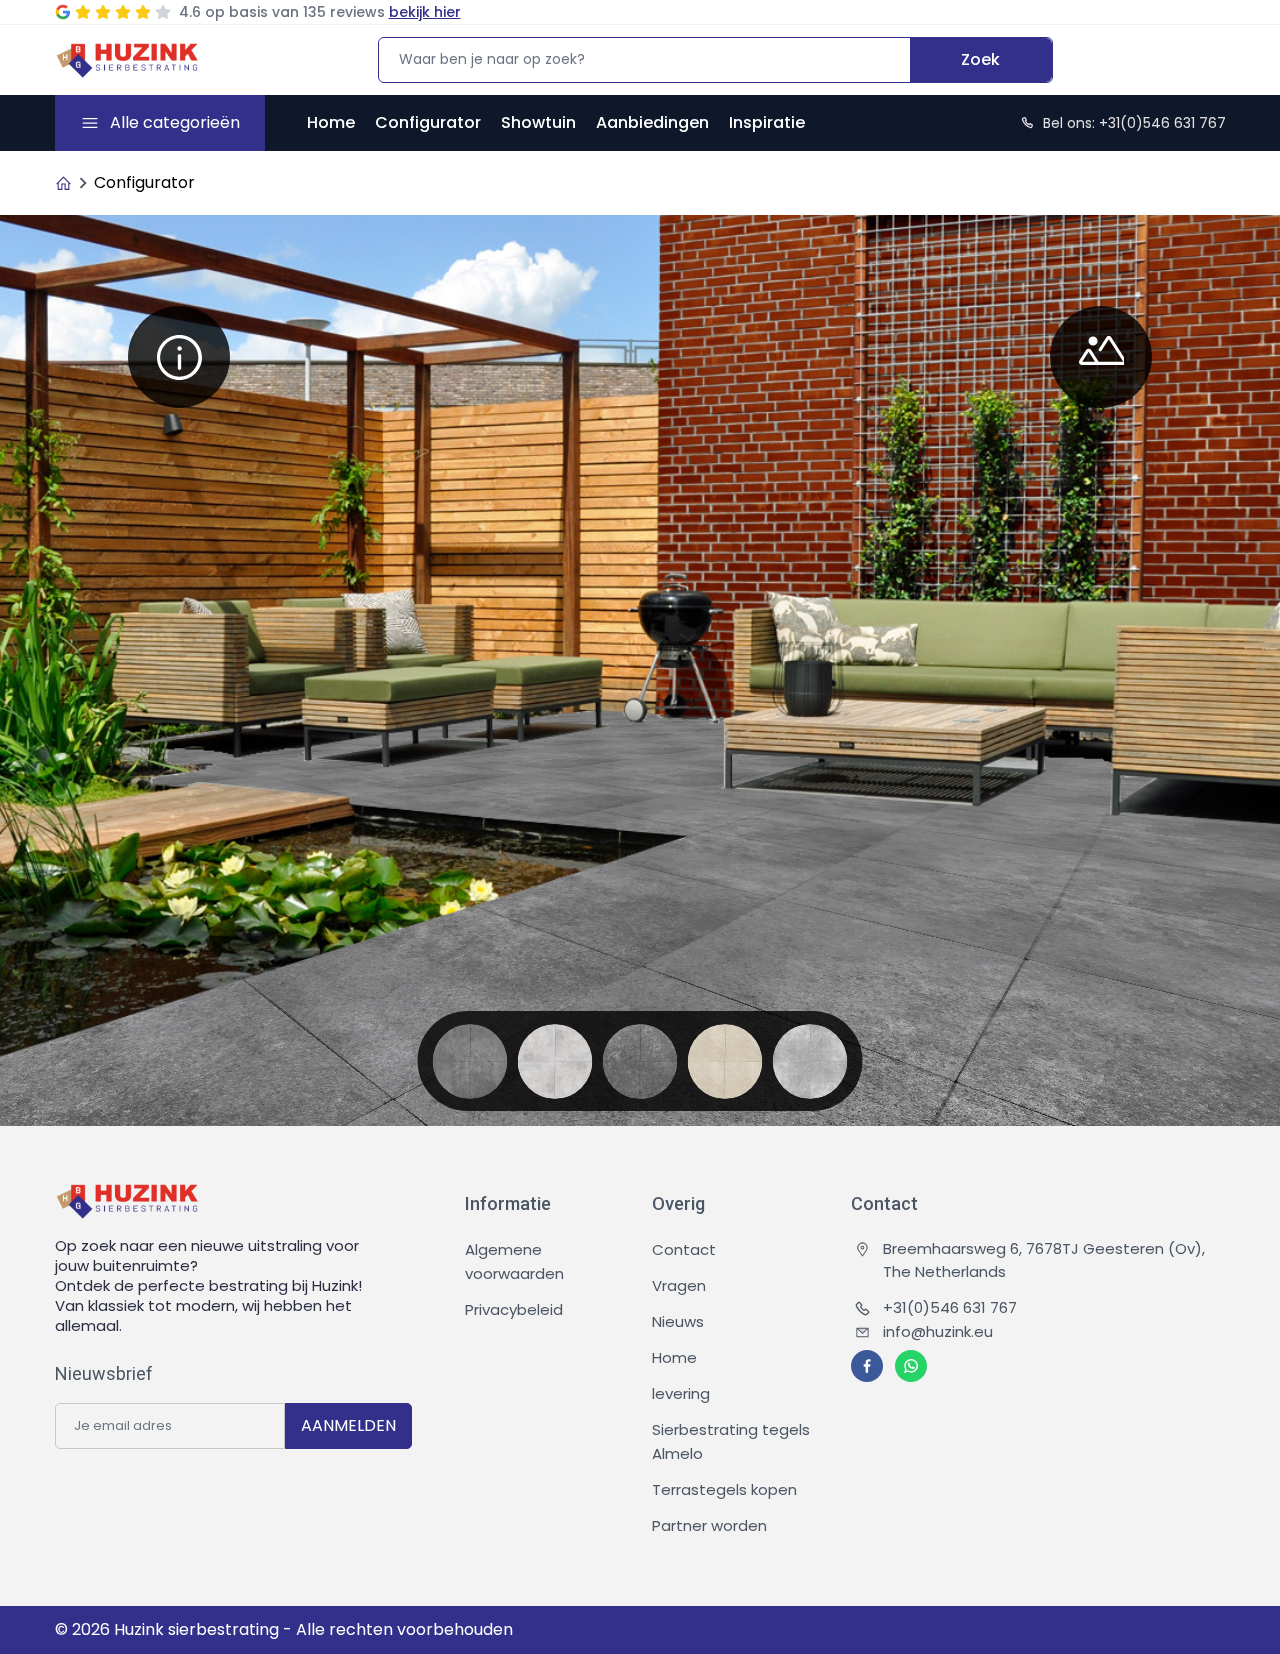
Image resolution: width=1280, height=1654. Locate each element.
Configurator (428, 122)
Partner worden (709, 1525)
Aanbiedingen (652, 122)
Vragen (679, 1285)
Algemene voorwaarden (514, 1261)
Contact (684, 1249)
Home (331, 122)
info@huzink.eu (938, 1331)
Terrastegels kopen (724, 1489)
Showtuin (538, 122)
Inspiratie (767, 122)
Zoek (980, 59)
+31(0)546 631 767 (950, 1307)
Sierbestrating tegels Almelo (731, 1441)
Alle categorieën (175, 122)
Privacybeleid (514, 1309)
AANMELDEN (348, 1425)
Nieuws (678, 1321)
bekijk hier (425, 12)
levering (681, 1393)
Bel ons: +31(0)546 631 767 (1134, 123)
